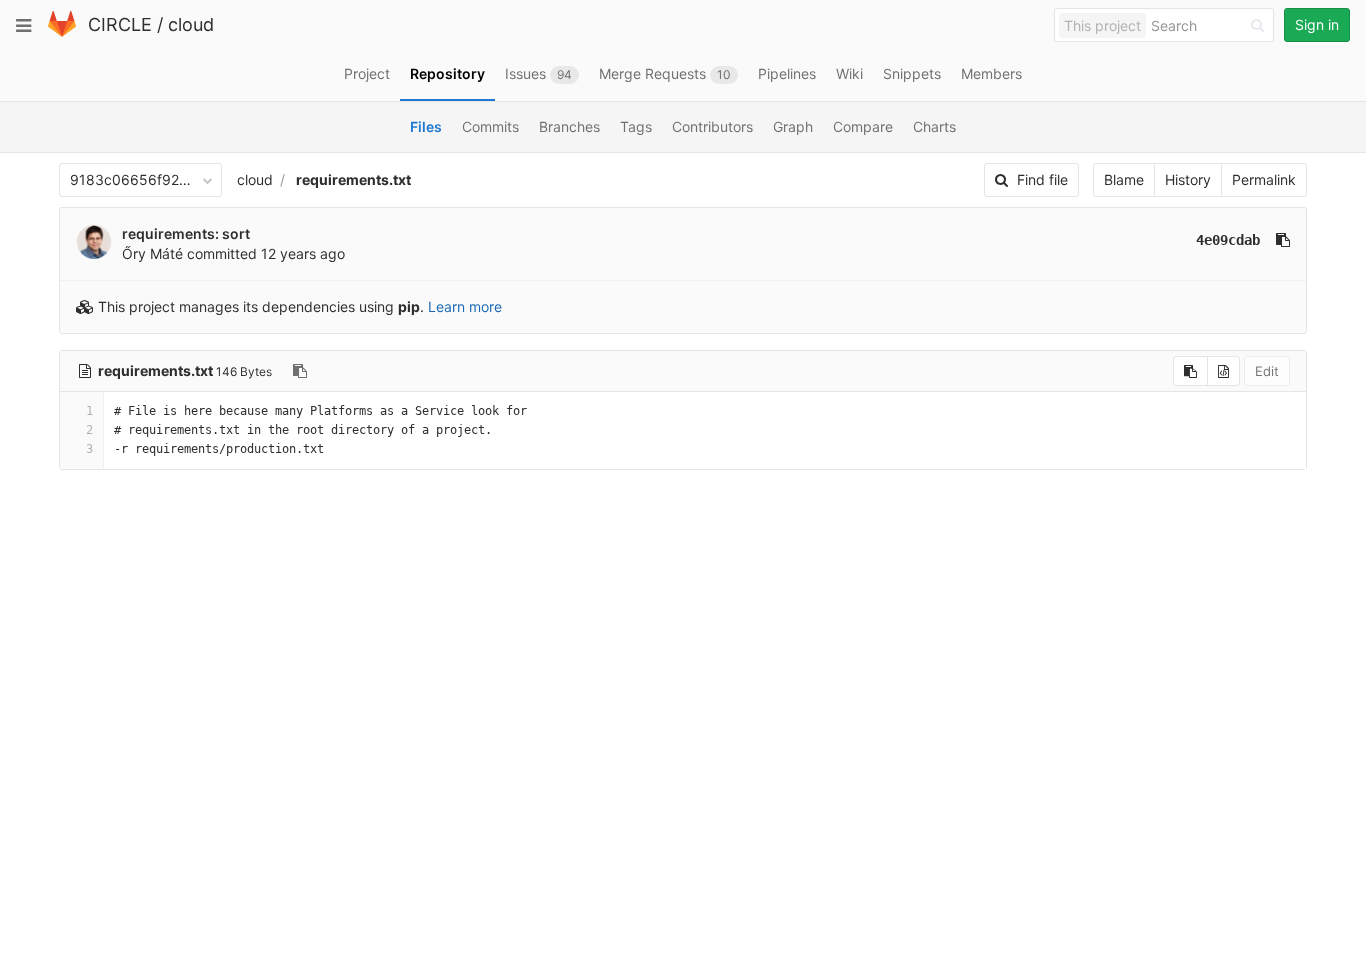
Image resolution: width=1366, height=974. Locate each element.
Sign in (1317, 24)
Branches (569, 126)
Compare (863, 126)
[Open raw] (1223, 371)
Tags (636, 126)
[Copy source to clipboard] (1190, 371)
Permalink (1264, 179)
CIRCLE (120, 24)
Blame (1124, 179)
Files (426, 126)
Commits (490, 126)
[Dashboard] (62, 32)
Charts (934, 126)
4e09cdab (1228, 240)
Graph (793, 126)
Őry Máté (152, 253)
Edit (1267, 371)
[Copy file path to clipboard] (300, 371)
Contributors (712, 126)
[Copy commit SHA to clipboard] (1283, 240)
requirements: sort (186, 233)
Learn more (465, 306)
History (1188, 179)
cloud (191, 24)
